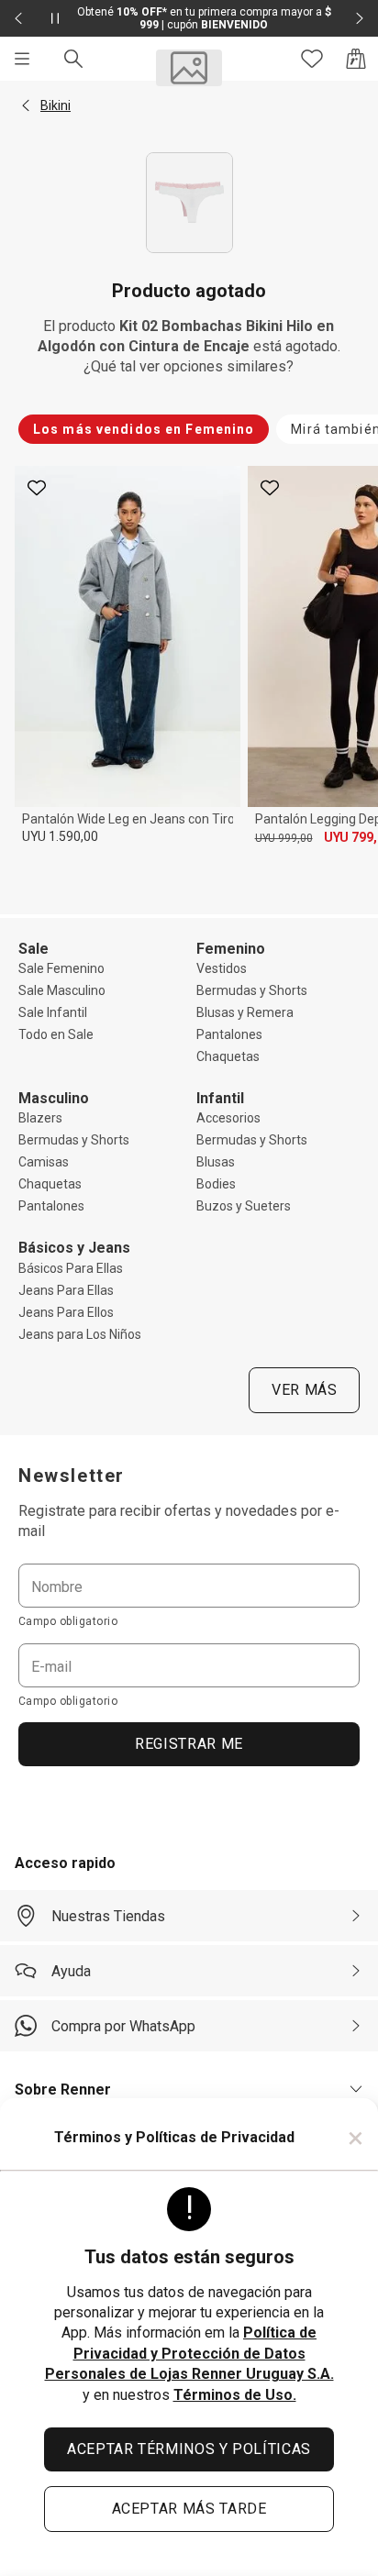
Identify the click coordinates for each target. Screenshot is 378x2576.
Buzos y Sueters (244, 1206)
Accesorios (228, 1118)
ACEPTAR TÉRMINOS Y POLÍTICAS (189, 2449)
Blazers (40, 1118)
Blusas (216, 1162)
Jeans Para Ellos (66, 1312)
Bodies (216, 1184)
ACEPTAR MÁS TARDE (189, 2509)
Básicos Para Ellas (71, 1268)
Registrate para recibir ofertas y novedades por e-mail (179, 1521)
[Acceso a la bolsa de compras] (356, 59)
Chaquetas (228, 1056)
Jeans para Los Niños (80, 1334)
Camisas (44, 1162)
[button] (26, 105)
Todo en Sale (56, 1034)
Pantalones (229, 1034)
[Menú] (22, 59)
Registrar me (189, 1744)
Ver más (304, 1390)
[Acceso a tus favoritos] (312, 59)
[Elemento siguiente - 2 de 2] (360, 18)
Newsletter (72, 1476)
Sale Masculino (62, 990)
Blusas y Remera (245, 1012)
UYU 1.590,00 (60, 836)
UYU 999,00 (284, 838)
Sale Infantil (53, 1012)
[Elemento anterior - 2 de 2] (18, 18)
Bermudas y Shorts (252, 990)
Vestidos (222, 968)
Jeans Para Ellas (66, 1290)
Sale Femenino (61, 968)
